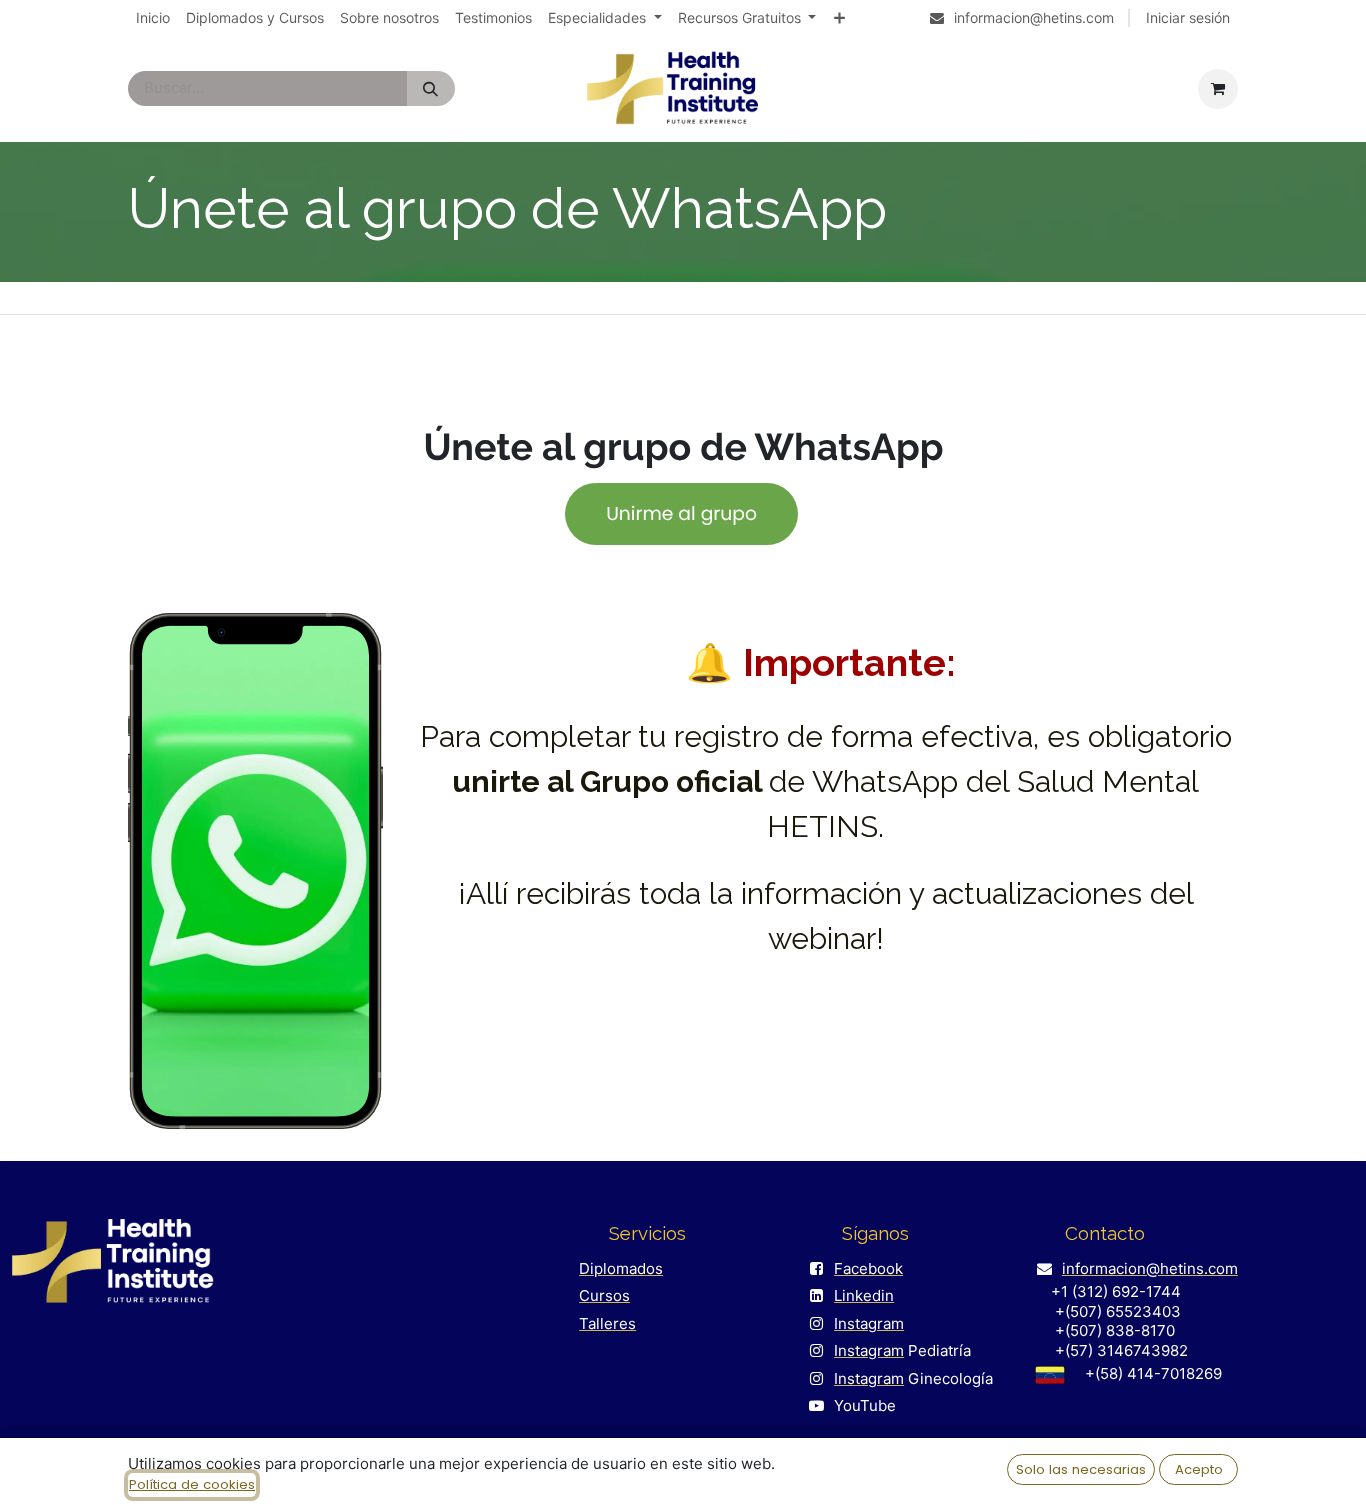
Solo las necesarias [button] (1081, 1469)
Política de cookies (192, 1484)
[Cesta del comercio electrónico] (1218, 89)
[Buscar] (430, 88)
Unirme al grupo (681, 512)
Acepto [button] (1199, 1469)
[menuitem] (153, 18)
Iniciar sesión (1188, 17)
